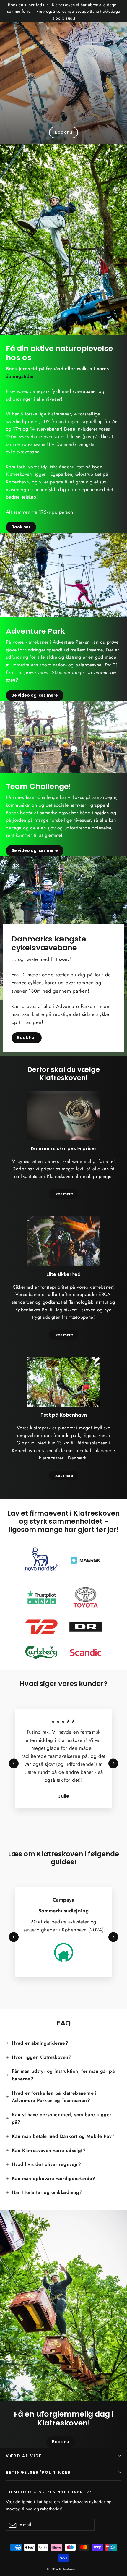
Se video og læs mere (35, 695)
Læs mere (64, 1194)
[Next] (113, 1763)
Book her (21, 527)
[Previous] (14, 1763)
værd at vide (24, 2456)
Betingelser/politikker (39, 2472)
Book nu (63, 132)
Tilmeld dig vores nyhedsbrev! (49, 2492)
